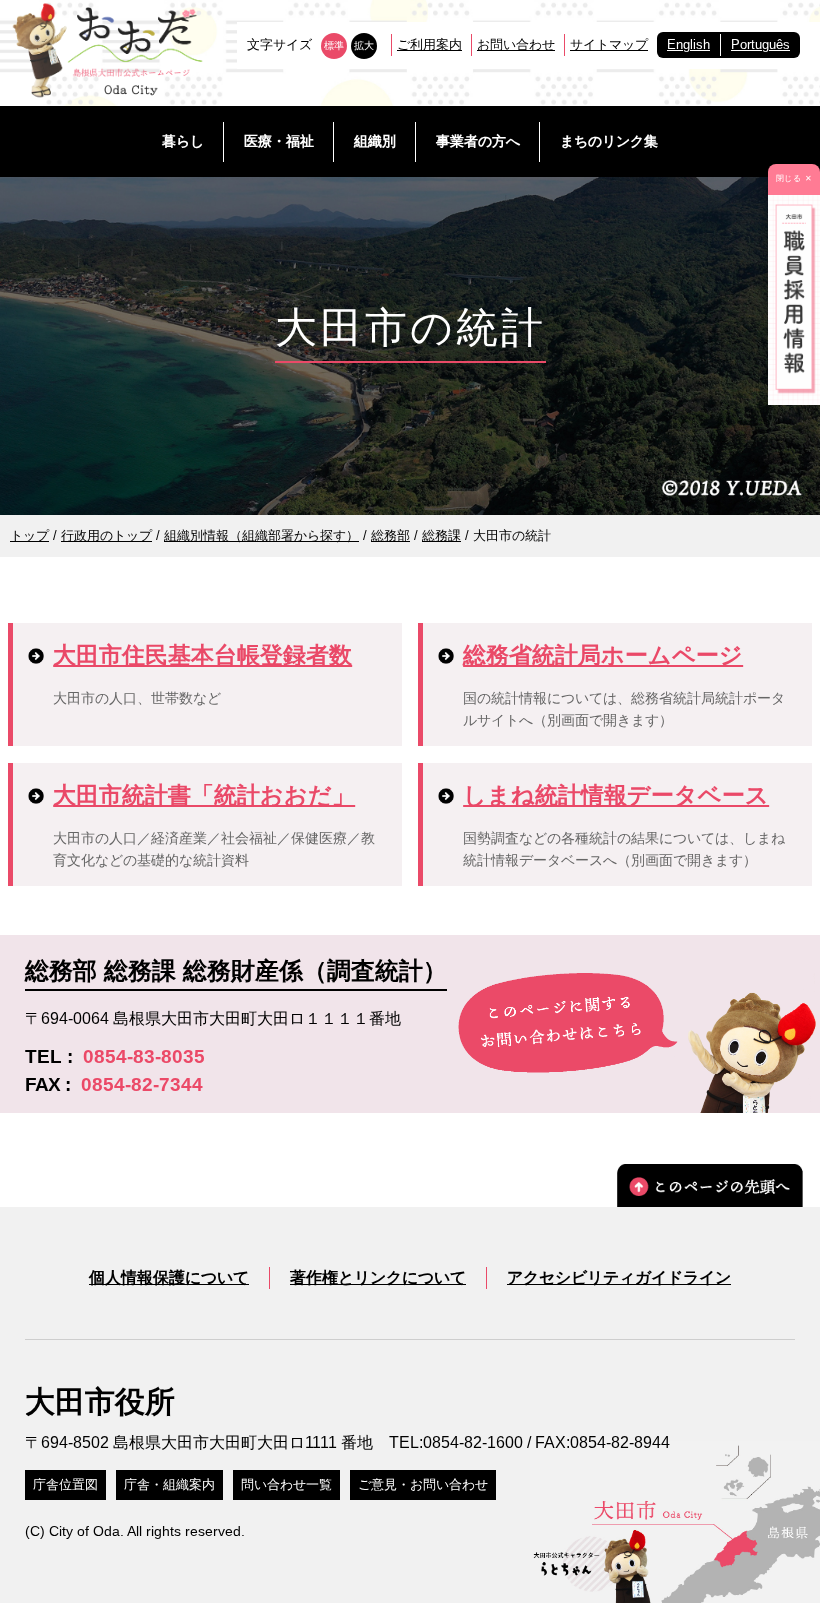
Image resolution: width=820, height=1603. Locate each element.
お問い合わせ (516, 44)
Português (760, 44)
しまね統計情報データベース (616, 795)
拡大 (364, 45)
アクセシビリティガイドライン (619, 1277)
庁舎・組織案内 (169, 1484)
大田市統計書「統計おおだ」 (204, 795)
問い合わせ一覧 (286, 1484)
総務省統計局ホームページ (603, 655)
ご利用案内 (429, 44)
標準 (334, 45)
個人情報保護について (169, 1277)
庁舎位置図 (65, 1484)
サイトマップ (609, 44)
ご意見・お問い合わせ (423, 1484)
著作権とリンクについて (378, 1277)
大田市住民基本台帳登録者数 (202, 655)
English (688, 44)
